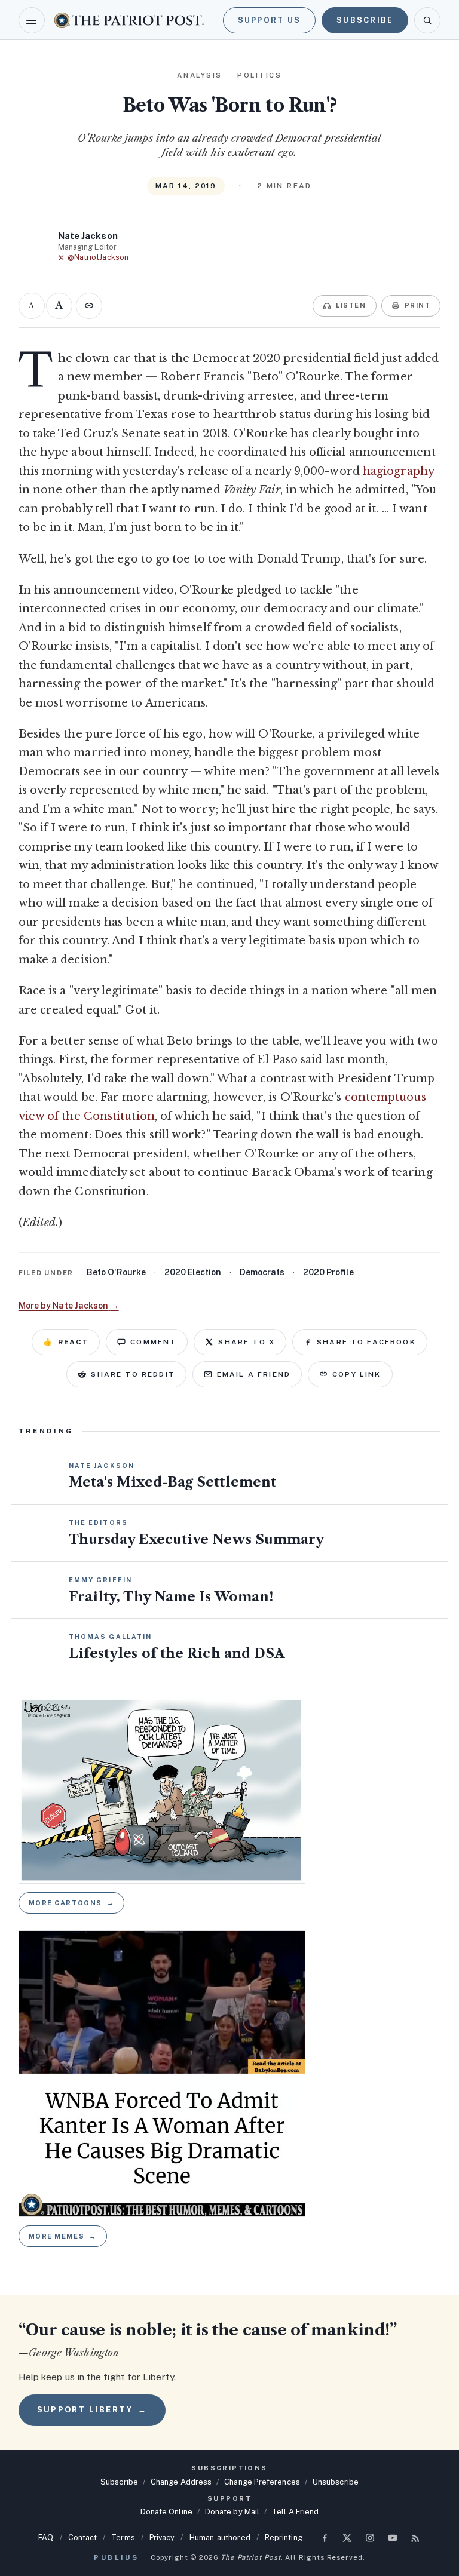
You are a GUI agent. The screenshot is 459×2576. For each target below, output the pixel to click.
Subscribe (365, 20)
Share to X (247, 1342)
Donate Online (166, 2512)
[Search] (427, 20)
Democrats (262, 1272)
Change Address (181, 2482)
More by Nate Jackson (69, 1306)
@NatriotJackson (98, 257)
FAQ (46, 2537)
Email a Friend (254, 1374)
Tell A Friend (295, 2512)
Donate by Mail (232, 2512)
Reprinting (284, 2537)
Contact (83, 2537)
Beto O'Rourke (116, 1272)
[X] (347, 2538)
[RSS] (415, 2538)
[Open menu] (32, 20)
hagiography (398, 471)
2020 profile (328, 1272)
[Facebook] (325, 2538)
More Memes (63, 2236)
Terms (123, 2537)
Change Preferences (262, 2482)
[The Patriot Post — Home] (129, 20)
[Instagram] (370, 2538)
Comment (153, 1342)
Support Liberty (92, 2410)
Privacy (162, 2537)
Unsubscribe (336, 2482)
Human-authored (220, 2537)
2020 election (193, 1272)
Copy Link (357, 1374)
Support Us (270, 20)
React (66, 1342)
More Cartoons (72, 1903)
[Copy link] (89, 306)
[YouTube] (393, 2538)
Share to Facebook (366, 1342)
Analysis (199, 75)
